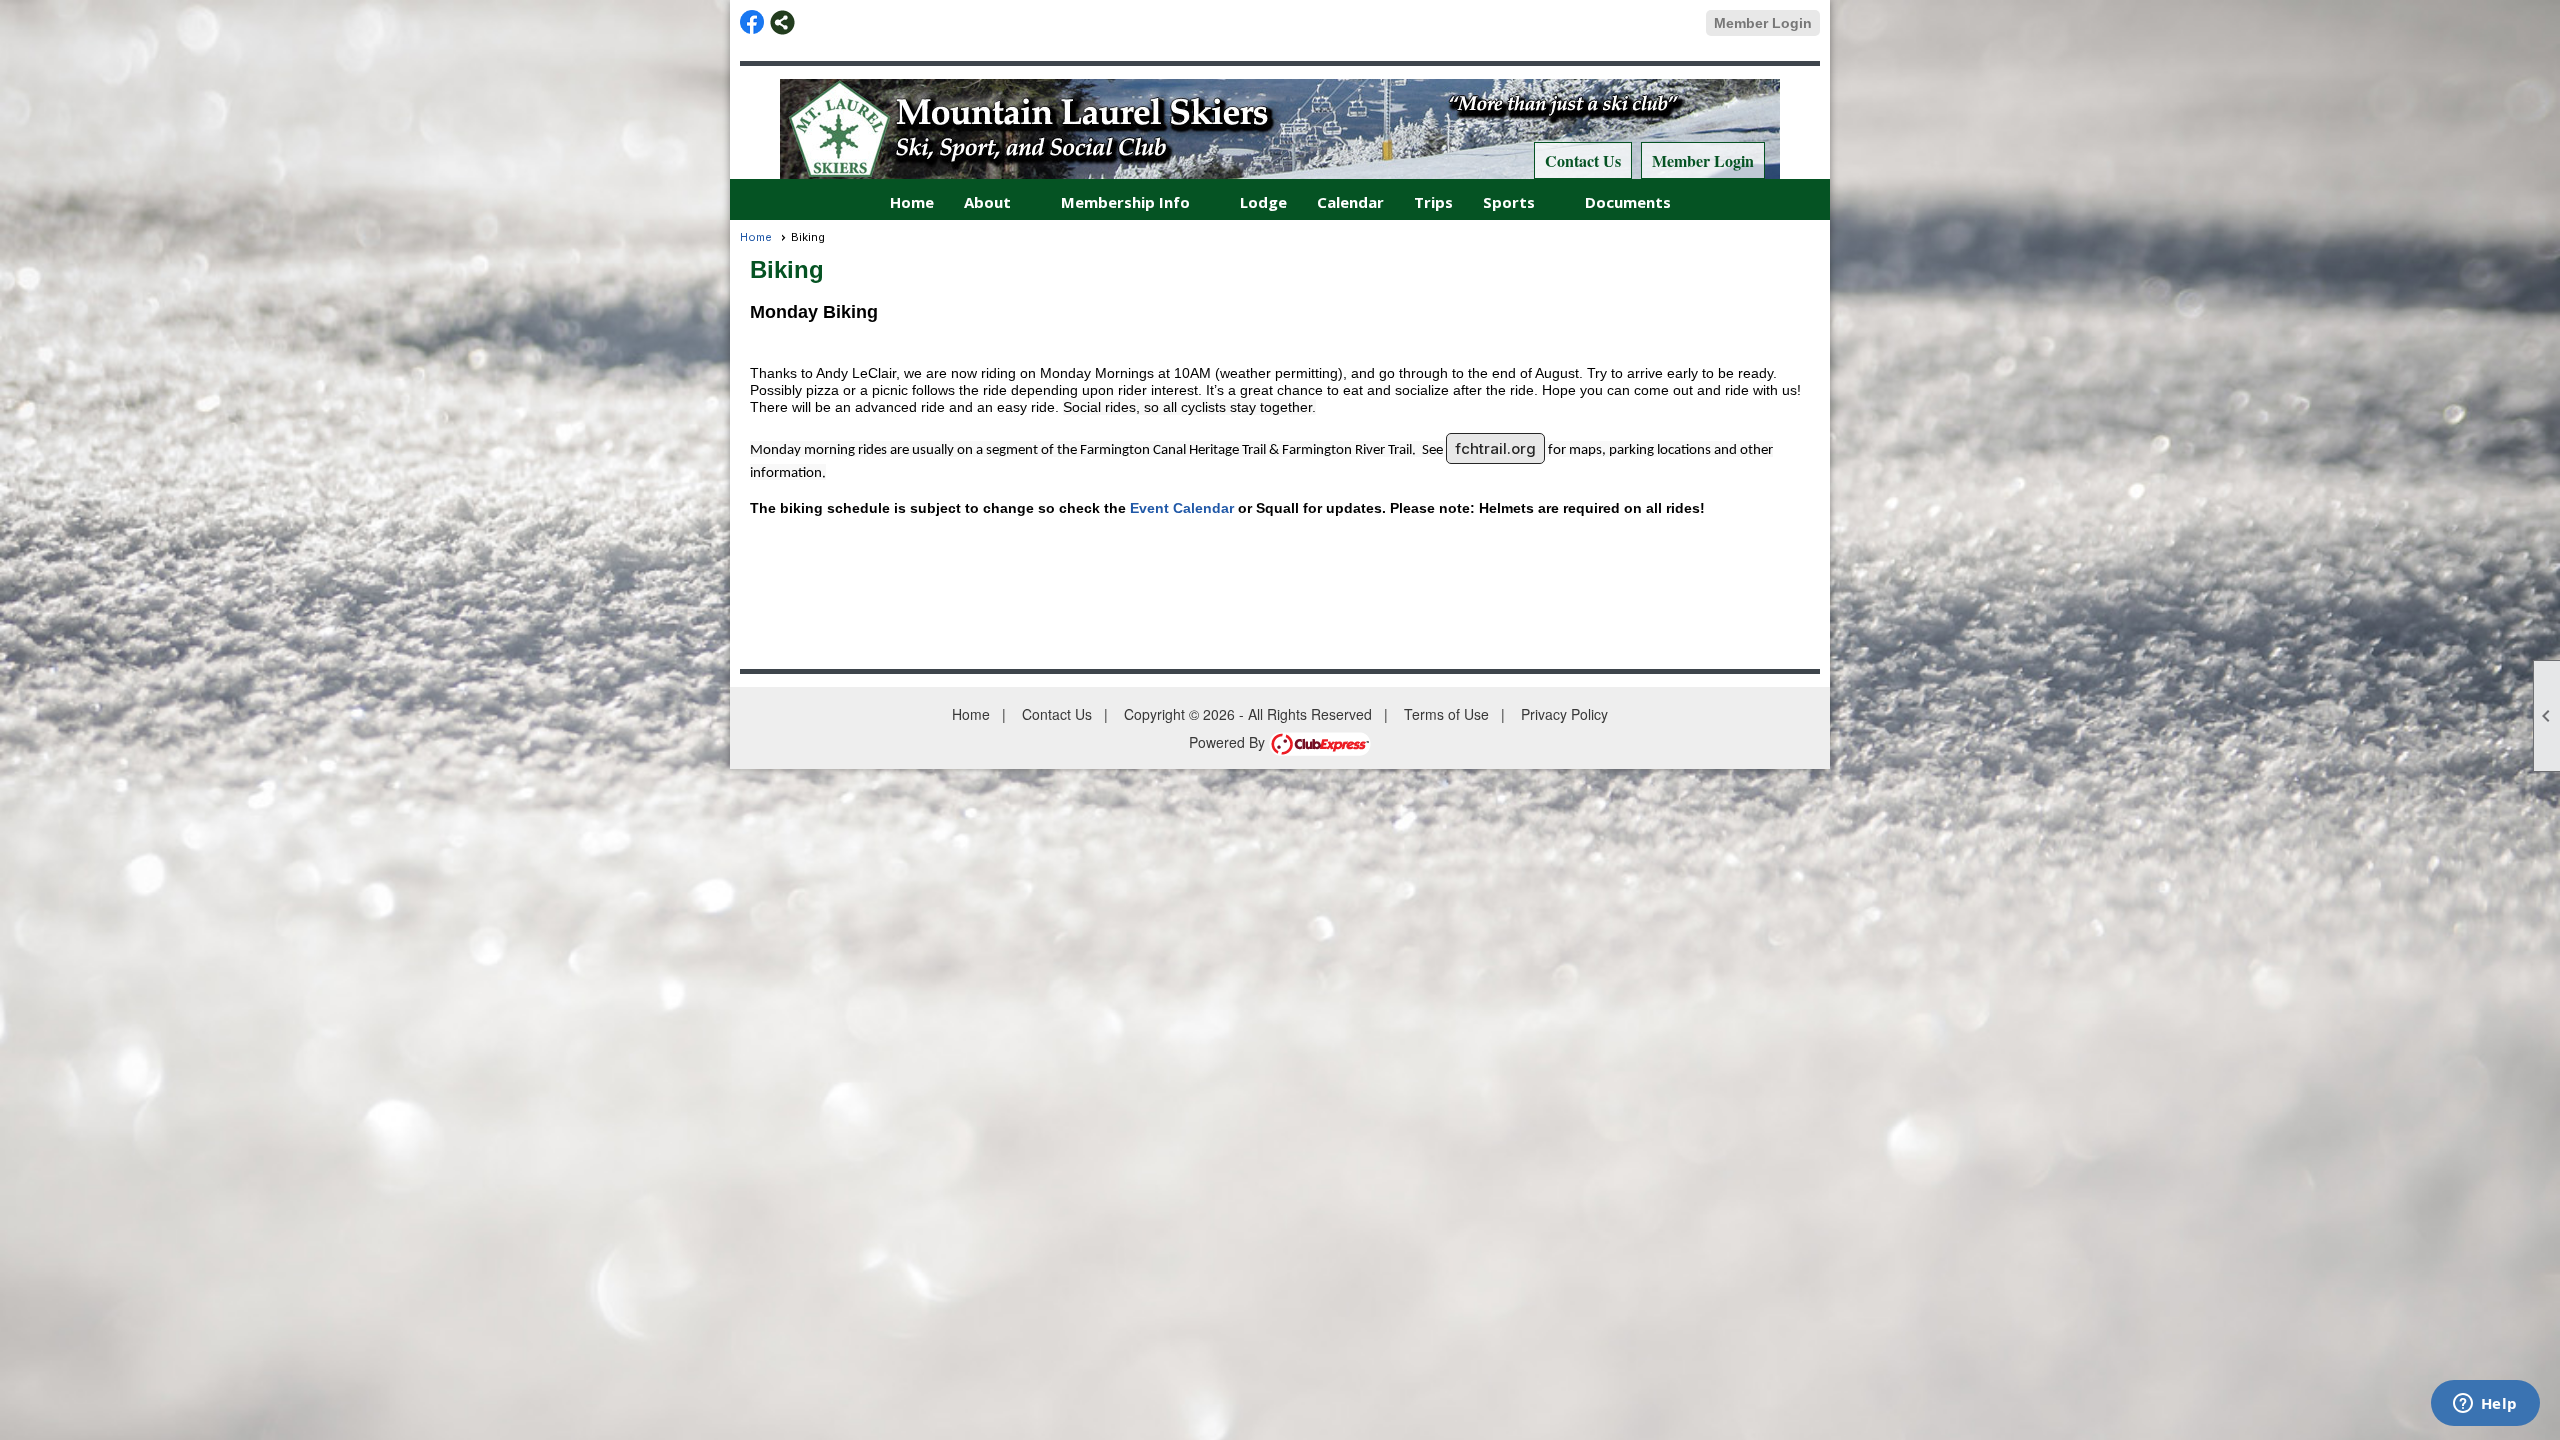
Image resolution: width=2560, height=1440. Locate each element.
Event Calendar (1182, 508)
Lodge (1263, 202)
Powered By (1229, 742)
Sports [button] (1509, 202)
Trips (1433, 202)
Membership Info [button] (1125, 202)
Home (912, 202)
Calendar (1350, 202)
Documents (1628, 202)
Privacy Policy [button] (1564, 714)
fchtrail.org (1495, 448)
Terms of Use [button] (1446, 714)
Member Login (1763, 23)
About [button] (987, 202)
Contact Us (1583, 160)
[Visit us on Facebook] (752, 22)
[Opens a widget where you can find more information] (2485, 1405)
